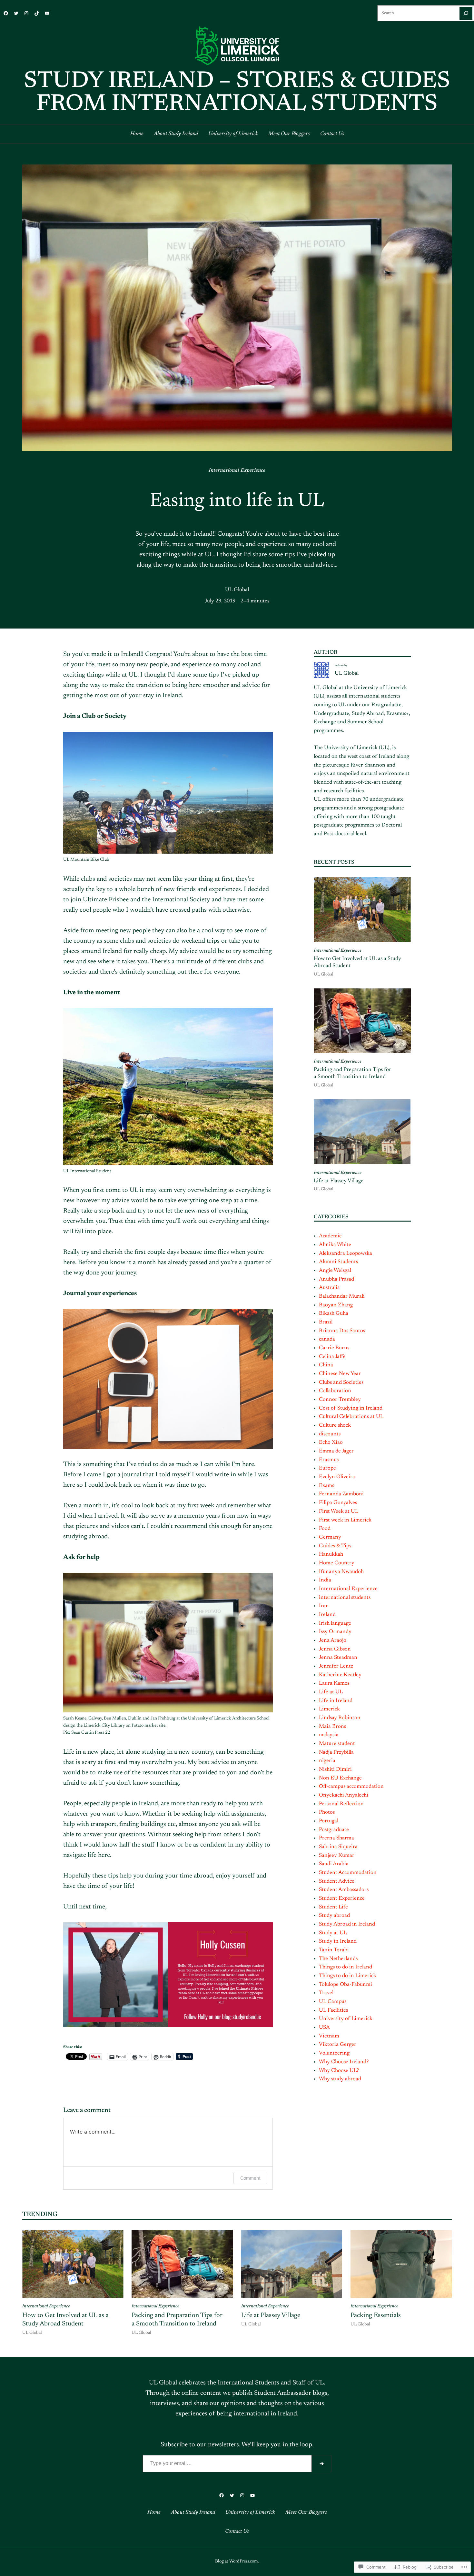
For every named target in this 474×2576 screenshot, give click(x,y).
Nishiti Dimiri (335, 1769)
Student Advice (337, 1881)
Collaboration (335, 1391)
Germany (330, 1537)
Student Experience (342, 1898)
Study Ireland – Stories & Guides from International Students (237, 93)
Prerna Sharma (336, 1838)
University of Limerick (346, 2019)
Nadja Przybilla (336, 1752)
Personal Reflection (341, 1804)
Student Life (333, 1907)
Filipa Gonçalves (338, 1503)
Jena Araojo (333, 1640)
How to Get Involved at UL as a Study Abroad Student (357, 962)
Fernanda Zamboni (341, 1494)
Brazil (326, 1322)
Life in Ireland (336, 1701)
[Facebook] (6, 13)
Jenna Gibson (335, 1649)
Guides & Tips (335, 1546)
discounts (330, 1434)
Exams (326, 1486)
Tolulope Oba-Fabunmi (346, 1985)
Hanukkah (331, 1554)
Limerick (329, 1709)
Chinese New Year (340, 1374)
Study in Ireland (338, 1941)
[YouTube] (47, 13)
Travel (326, 1993)
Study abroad (334, 1916)
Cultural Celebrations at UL (351, 1417)
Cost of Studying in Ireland (351, 1408)
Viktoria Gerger (338, 2045)
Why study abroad (340, 2079)
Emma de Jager (336, 1451)
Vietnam (329, 2036)
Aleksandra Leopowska (346, 1253)
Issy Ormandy (335, 1632)
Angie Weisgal (335, 1271)
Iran (324, 1606)
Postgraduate (334, 1830)
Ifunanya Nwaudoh (341, 1572)
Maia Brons (332, 1727)
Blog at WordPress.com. (237, 2561)
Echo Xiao (331, 1442)
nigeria (327, 1761)
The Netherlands (338, 1959)
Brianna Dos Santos (342, 1331)
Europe (327, 1468)
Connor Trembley (340, 1400)
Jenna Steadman (338, 1658)
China (326, 1365)
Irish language (335, 1623)
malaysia (329, 1735)
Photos (327, 1812)
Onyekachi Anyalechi (344, 1795)
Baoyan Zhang (336, 1305)
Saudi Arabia (334, 1864)
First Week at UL (339, 1511)
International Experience (237, 471)
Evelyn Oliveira (337, 1477)
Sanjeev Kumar (337, 1856)
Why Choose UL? (339, 2071)
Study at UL (333, 1933)
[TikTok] (37, 13)
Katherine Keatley (340, 1675)
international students (345, 1598)
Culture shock (335, 1425)
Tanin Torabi (334, 1950)
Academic (330, 1236)
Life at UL (331, 1692)
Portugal (329, 1821)
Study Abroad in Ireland (347, 1924)
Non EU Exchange (340, 1778)
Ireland (327, 1615)
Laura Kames (334, 1683)
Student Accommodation (348, 1873)
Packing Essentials (376, 2315)
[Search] (466, 13)
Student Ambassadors (344, 1890)
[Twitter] (16, 13)
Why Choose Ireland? (344, 2062)
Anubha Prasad (336, 1279)
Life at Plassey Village (339, 1181)
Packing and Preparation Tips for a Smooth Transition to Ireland (352, 1073)
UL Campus (333, 2002)
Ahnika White (335, 1245)
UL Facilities (333, 2010)
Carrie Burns (334, 1348)
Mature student (337, 1744)
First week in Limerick (345, 1520)
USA (324, 2027)
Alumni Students (338, 1262)
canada (327, 1339)
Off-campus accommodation (351, 1787)
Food (325, 1529)
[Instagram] (26, 13)
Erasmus (329, 1460)
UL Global (237, 590)
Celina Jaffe (332, 1357)
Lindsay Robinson (340, 1718)
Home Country (337, 1563)
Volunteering (334, 2053)
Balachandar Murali (342, 1296)
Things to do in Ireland (346, 1967)
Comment (250, 2178)
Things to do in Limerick (348, 1976)
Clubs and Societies (341, 1382)
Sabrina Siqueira (338, 1847)
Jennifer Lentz (336, 1666)
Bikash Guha (334, 1313)
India (325, 1580)
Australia (329, 1288)
